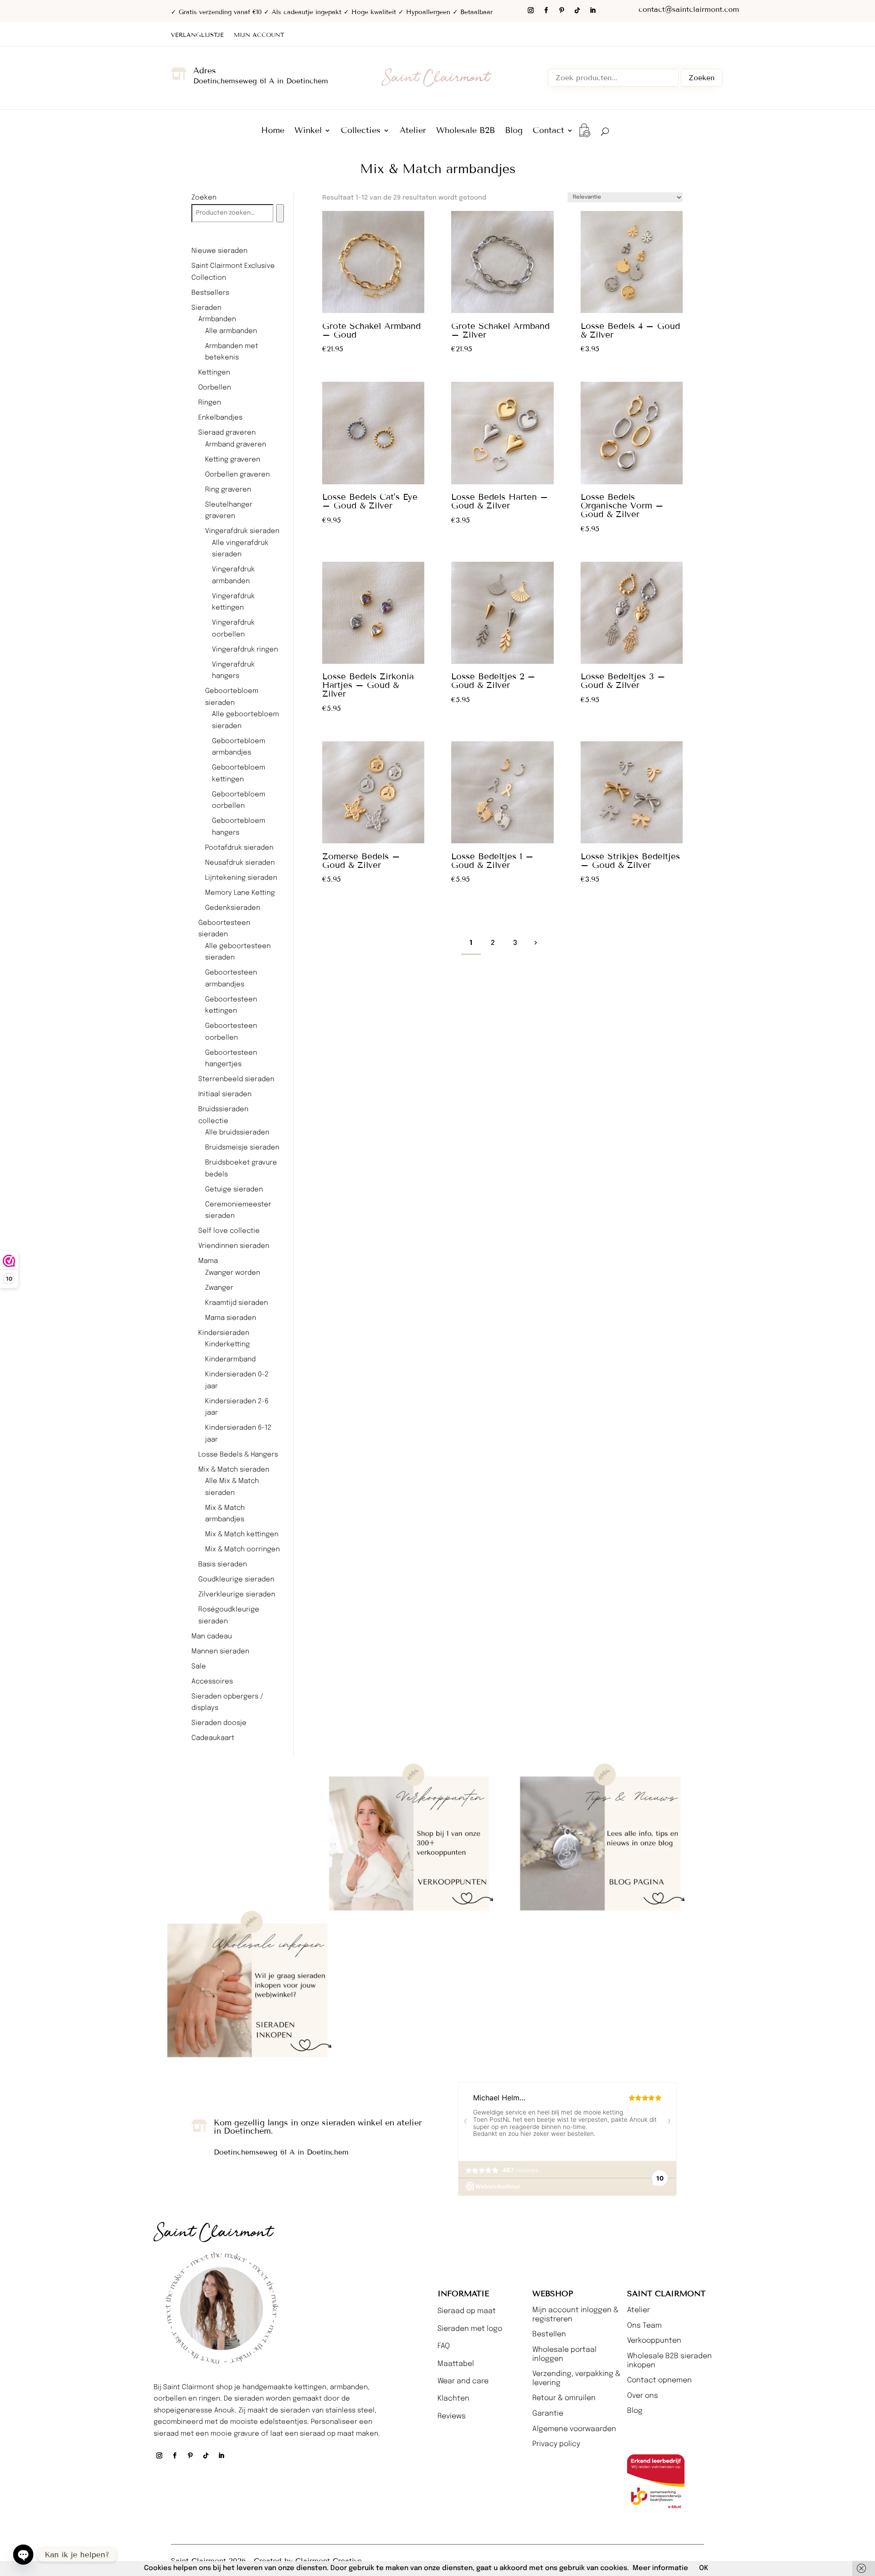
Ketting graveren (233, 460)
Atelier (413, 131)
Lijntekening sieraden (241, 878)
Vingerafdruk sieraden (242, 531)
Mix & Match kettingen (242, 1534)
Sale (199, 1667)
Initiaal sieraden (225, 1094)
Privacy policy (556, 2444)
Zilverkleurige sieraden (237, 1595)
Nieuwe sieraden (219, 251)
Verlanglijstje (197, 35)
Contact (548, 131)
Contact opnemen (659, 2380)
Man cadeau (212, 1637)
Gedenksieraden (233, 908)
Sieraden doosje (219, 1723)
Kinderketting (227, 1344)
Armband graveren (236, 445)
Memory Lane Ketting (240, 893)
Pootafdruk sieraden (239, 848)
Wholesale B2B (466, 131)
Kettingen (214, 373)
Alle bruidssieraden (237, 1133)
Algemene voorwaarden (574, 2429)
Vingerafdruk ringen (245, 650)
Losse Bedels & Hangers (238, 1455)
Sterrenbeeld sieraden (236, 1079)
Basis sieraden (223, 1565)
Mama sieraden (231, 1318)
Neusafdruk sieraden (240, 863)
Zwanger (219, 1288)
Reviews (452, 2416)
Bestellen (549, 2334)
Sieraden (206, 308)
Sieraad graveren (227, 433)
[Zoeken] (280, 213)
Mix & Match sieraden (234, 1470)
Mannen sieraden (220, 1652)
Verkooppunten (654, 2341)
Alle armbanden (231, 331)
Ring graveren (228, 490)
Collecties (361, 131)
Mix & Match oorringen (242, 1550)
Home (273, 131)
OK (704, 2568)
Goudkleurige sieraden (236, 1580)
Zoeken (702, 78)
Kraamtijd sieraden (237, 1303)
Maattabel (456, 2364)
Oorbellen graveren (237, 475)
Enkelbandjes (220, 418)
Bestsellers (210, 293)
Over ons (643, 2396)
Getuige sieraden (234, 1190)
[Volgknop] (530, 10)
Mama (208, 1261)
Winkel (308, 131)
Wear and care (463, 2381)
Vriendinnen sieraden (234, 1246)
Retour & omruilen (564, 2398)
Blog (514, 131)
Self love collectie (229, 1231)
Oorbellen (215, 388)
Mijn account (259, 35)
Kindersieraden (224, 1333)
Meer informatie (660, 2568)
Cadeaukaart (213, 1738)
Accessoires (212, 1682)
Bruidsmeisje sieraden (242, 1148)
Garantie (548, 2414)
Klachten (453, 2399)
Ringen (210, 403)
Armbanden (217, 319)
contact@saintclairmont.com (689, 9)
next (535, 942)
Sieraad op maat (467, 2311)
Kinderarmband (230, 1360)
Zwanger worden (233, 1273)
